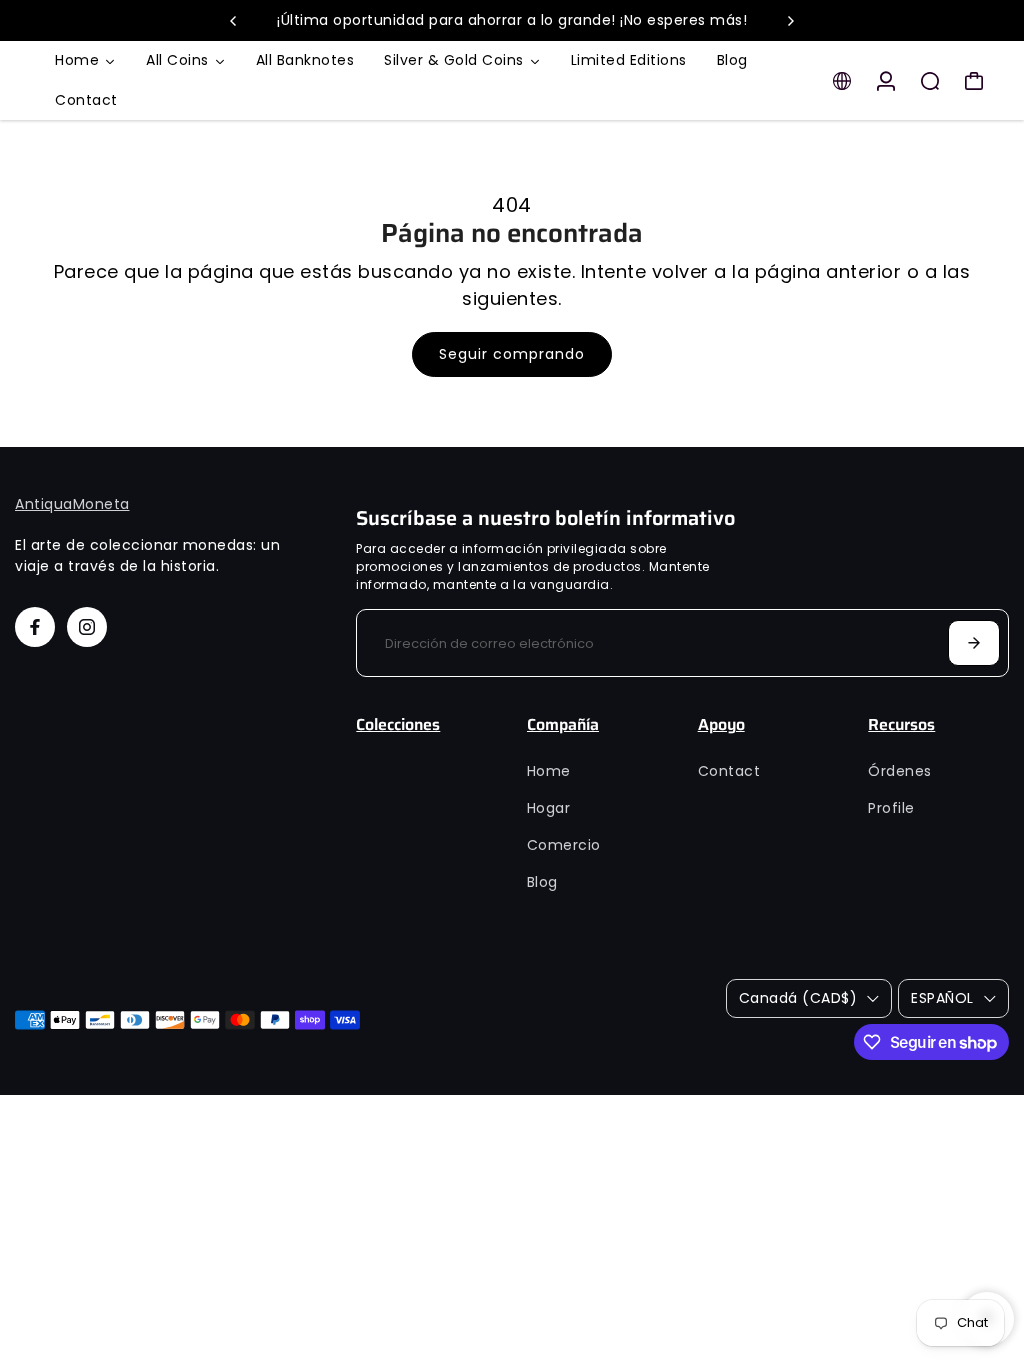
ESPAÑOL (942, 998)
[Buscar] (930, 81)
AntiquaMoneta (72, 504)
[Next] (790, 21)
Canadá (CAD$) (798, 998)
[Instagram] (87, 627)
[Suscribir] (974, 643)
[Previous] (234, 21)
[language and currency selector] (842, 81)
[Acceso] (886, 81)
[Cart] (974, 81)
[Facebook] (35, 627)
